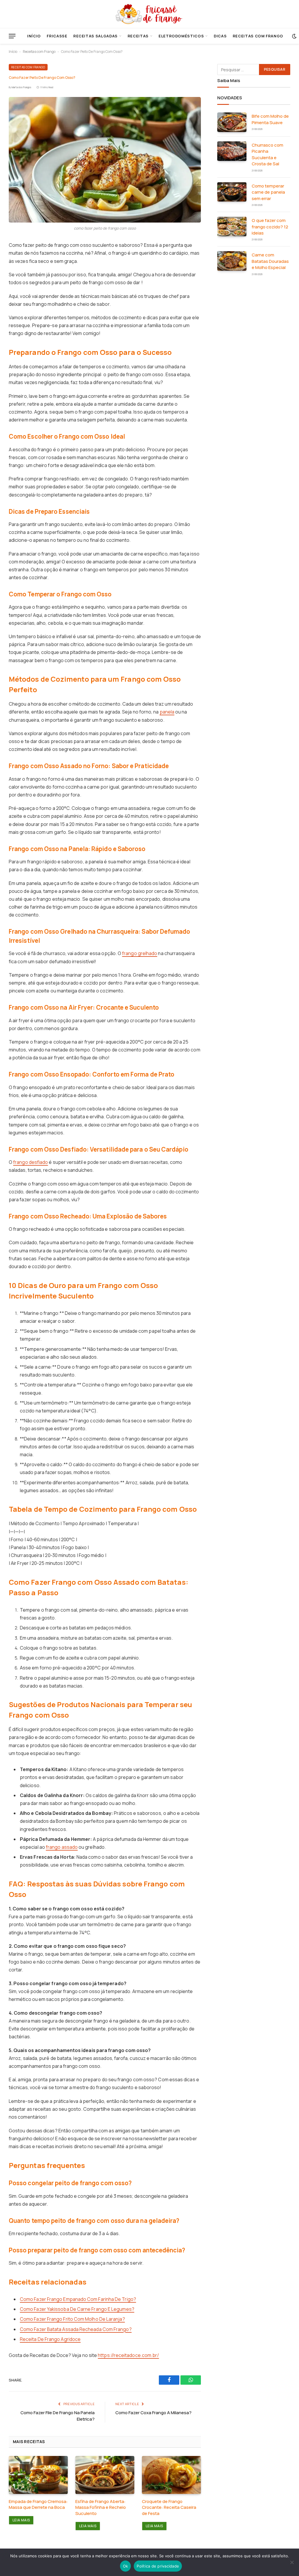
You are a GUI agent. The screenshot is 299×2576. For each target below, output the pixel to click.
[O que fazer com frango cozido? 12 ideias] (232, 226)
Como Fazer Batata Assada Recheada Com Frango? (76, 2329)
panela (167, 712)
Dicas (220, 36)
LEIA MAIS (21, 2520)
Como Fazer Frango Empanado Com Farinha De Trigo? (78, 2299)
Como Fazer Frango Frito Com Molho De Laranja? (72, 2319)
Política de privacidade (158, 2566)
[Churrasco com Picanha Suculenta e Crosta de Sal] (232, 151)
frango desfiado (31, 1162)
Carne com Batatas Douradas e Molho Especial (270, 261)
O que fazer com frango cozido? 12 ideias (270, 227)
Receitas (138, 36)
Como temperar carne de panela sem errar (268, 192)
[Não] (292, 2562)
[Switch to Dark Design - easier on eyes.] (294, 36)
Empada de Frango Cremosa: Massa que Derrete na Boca (38, 2504)
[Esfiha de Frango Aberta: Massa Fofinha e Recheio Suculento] (105, 2475)
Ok (126, 2566)
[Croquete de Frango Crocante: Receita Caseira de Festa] (171, 2475)
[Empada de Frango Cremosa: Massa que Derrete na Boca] (38, 2475)
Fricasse (57, 36)
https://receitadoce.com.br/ (128, 2355)
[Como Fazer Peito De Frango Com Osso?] (105, 160)
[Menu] (12, 36)
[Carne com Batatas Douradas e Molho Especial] (232, 261)
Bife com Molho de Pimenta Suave (270, 119)
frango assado (62, 1847)
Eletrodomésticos (181, 36)
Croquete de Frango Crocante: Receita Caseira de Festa (169, 2508)
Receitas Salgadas (95, 36)
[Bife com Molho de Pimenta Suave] (232, 122)
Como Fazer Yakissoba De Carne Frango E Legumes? (77, 2309)
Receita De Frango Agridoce (50, 2339)
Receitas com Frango (258, 36)
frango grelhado (140, 953)
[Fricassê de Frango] (149, 14)
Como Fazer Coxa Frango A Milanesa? (153, 2413)
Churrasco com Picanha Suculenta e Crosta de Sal (267, 154)
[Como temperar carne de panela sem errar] (232, 192)
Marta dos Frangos (21, 87)
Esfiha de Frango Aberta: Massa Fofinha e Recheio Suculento (101, 2508)
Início (34, 36)
